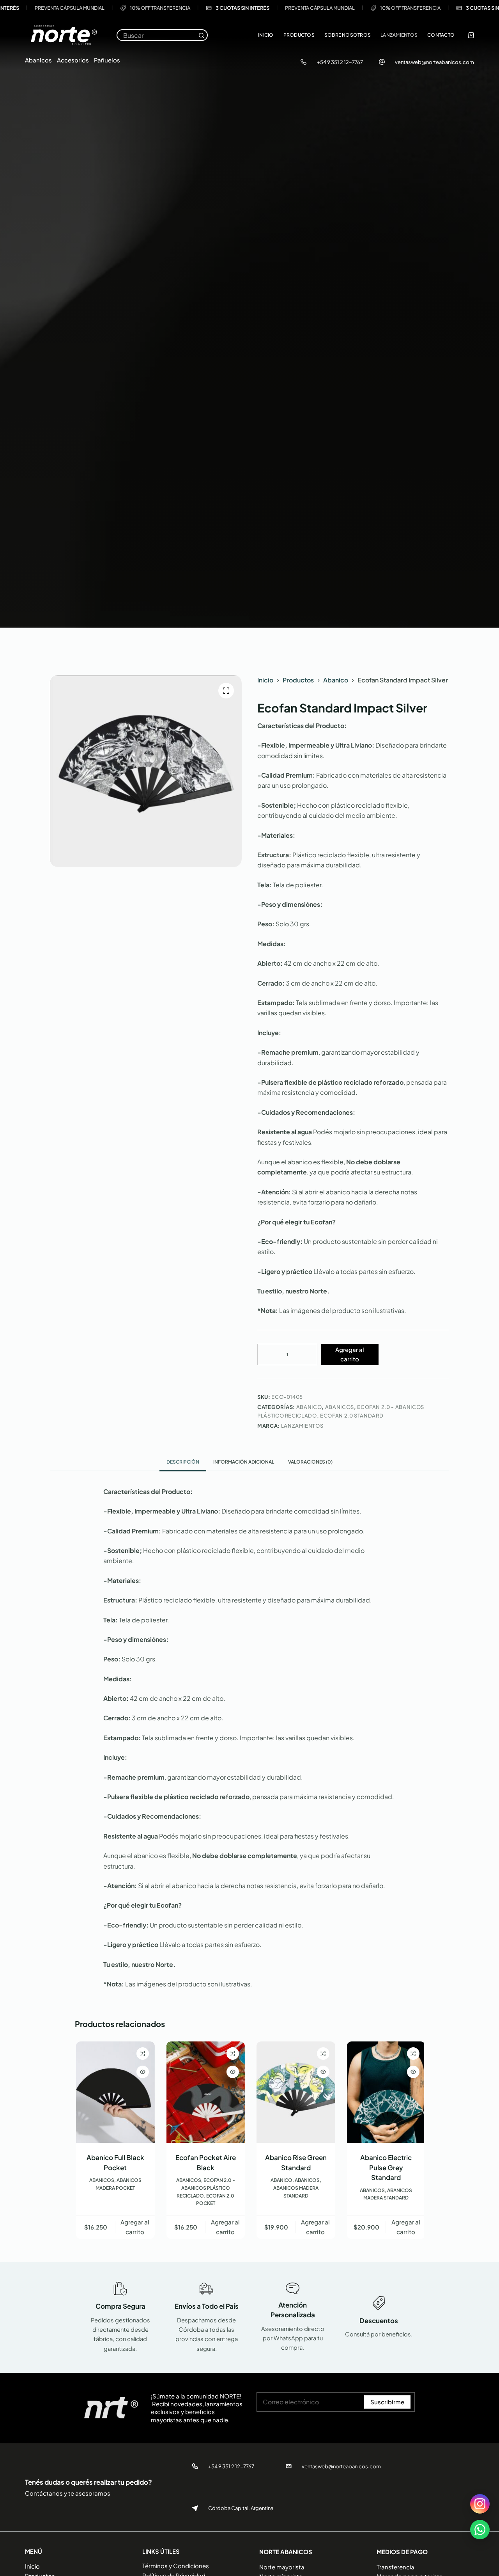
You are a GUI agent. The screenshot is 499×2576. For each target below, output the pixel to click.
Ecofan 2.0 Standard (352, 1416)
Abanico (309, 1407)
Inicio (266, 35)
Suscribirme (387, 2402)
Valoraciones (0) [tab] (310, 1462)
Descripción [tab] (183, 1462)
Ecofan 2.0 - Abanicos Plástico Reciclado (205, 2188)
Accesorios (73, 60)
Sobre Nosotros (348, 35)
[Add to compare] (142, 2054)
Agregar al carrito (350, 1354)
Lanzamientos (399, 35)
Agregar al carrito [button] (134, 2227)
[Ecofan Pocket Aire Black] (205, 2092)
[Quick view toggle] (142, 2072)
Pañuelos (107, 60)
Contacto (441, 35)
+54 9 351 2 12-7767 (340, 62)
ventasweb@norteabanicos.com (434, 62)
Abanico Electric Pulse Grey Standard (385, 2167)
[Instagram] (480, 2504)
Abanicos (38, 60)
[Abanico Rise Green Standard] (295, 2092)
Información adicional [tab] (244, 1462)
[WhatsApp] (480, 2530)
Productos (299, 35)
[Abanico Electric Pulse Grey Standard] (385, 2092)
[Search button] (201, 35)
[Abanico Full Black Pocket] (114, 2092)
